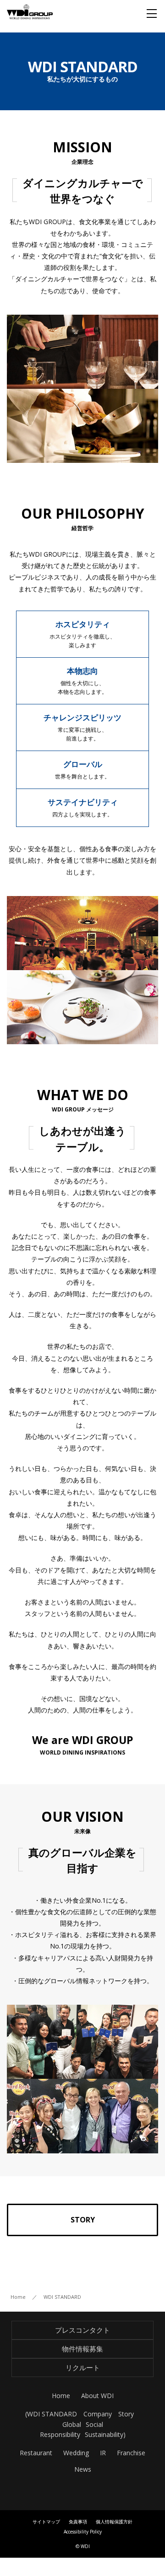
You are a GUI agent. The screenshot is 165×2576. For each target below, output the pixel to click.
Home (61, 2396)
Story (126, 2414)
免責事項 (78, 2522)
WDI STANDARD (52, 2414)
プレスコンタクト (82, 2330)
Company (98, 2414)
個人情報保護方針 (114, 2522)
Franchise (131, 2453)
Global (72, 2424)
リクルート (83, 2367)
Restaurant (36, 2453)
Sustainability (104, 2434)
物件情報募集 (82, 2349)
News (83, 2469)
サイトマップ (46, 2522)
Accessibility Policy (83, 2532)
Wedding (76, 2453)
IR (103, 2453)
